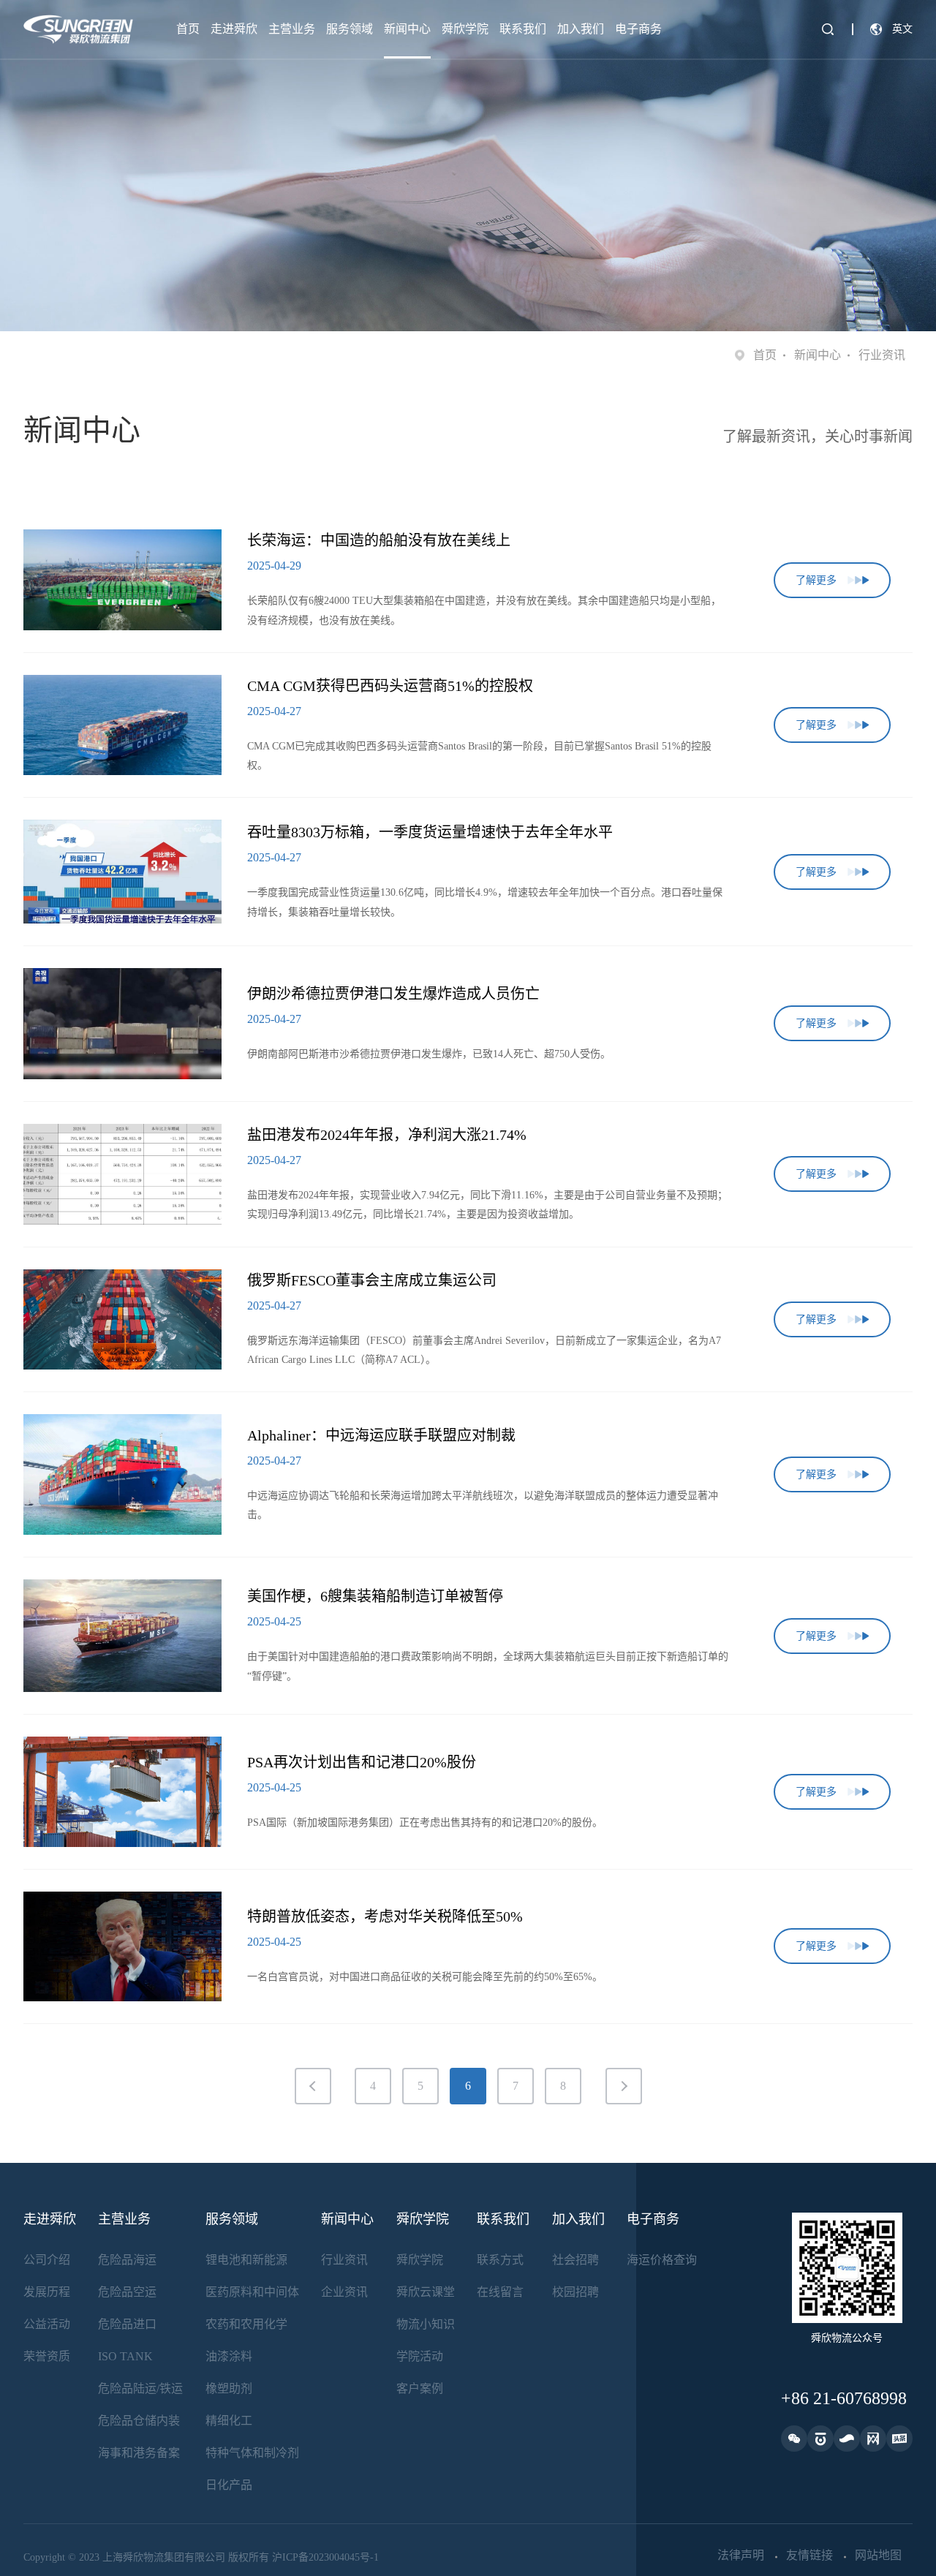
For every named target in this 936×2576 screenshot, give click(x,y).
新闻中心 (407, 29)
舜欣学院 (465, 29)
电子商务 (638, 29)
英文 (902, 29)
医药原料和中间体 (252, 2292)
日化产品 (229, 2485)
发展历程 (47, 2292)
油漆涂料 (229, 2356)
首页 (188, 29)
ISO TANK (125, 2356)
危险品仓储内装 (139, 2421)
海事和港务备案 (139, 2453)
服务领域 (350, 29)
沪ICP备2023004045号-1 (325, 2557)
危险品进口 (127, 2324)
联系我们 (523, 29)
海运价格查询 (662, 2260)
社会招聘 (575, 2260)
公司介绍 (47, 2260)
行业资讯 (344, 2260)
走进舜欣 (234, 29)
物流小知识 (426, 2324)
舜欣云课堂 (426, 2292)
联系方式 (500, 2260)
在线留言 (500, 2292)
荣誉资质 (47, 2356)
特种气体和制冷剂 (252, 2453)
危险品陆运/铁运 (140, 2388)
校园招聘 (575, 2292)
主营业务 (292, 29)
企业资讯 (344, 2292)
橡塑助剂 (229, 2388)
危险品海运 (127, 2260)
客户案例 (420, 2388)
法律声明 (741, 2556)
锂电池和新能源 (246, 2260)
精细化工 (229, 2421)
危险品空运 (127, 2292)
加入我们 (581, 29)
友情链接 (809, 2556)
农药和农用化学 (246, 2324)
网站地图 (878, 2556)
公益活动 (47, 2324)
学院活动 (420, 2356)
